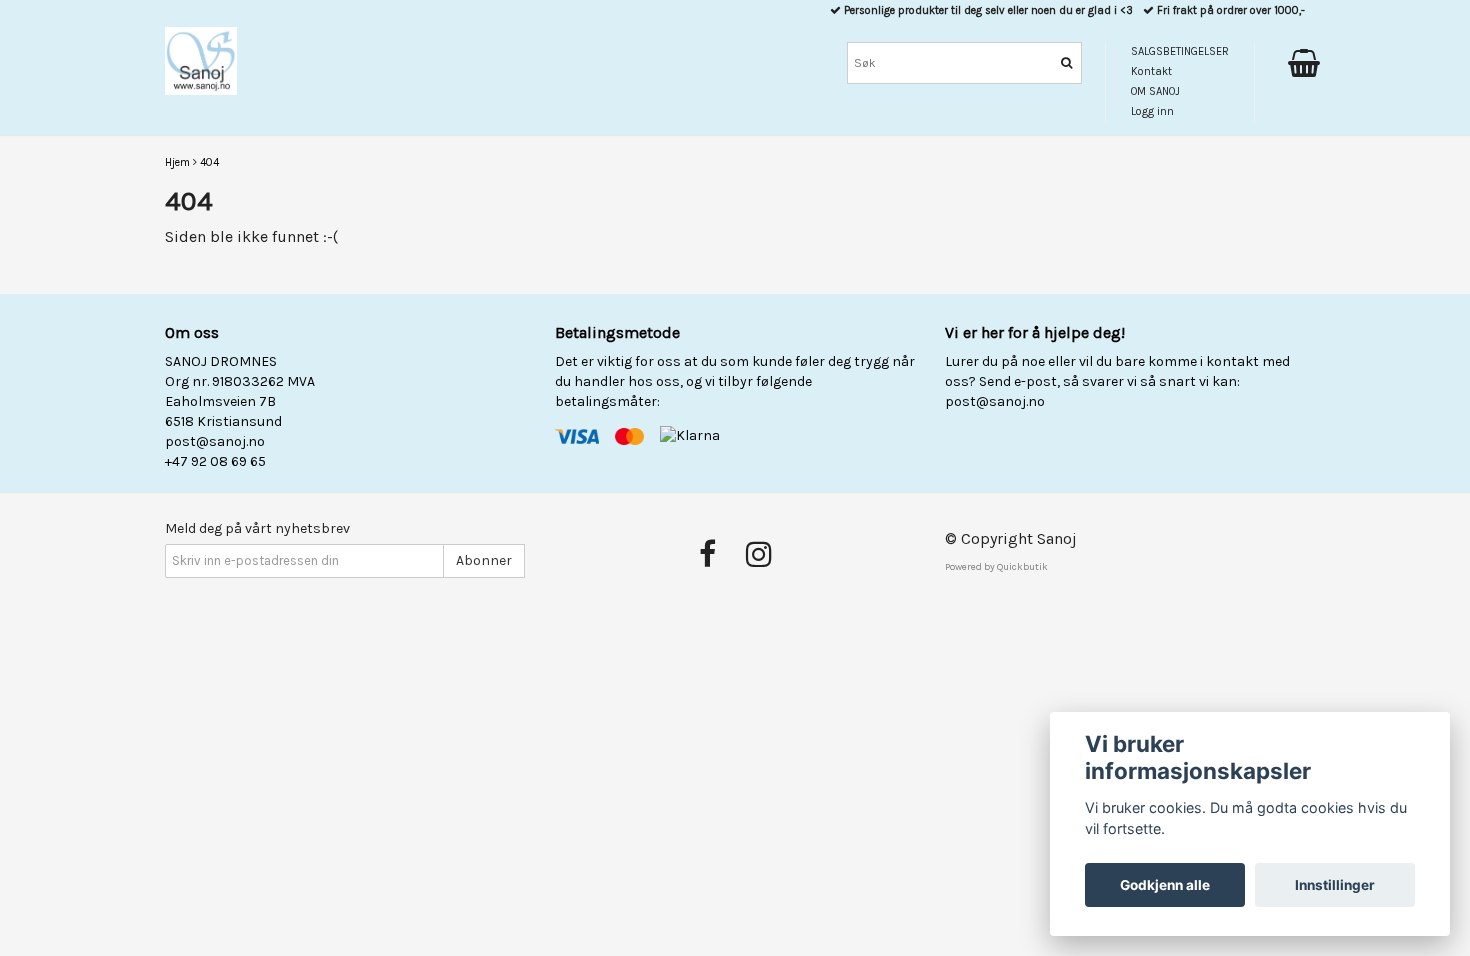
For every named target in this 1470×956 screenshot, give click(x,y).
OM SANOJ (1155, 91)
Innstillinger (1335, 885)
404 (209, 162)
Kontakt (1151, 71)
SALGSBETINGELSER (1180, 51)
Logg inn (1152, 111)
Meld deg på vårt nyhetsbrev (257, 528)
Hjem (177, 162)
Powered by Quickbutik (996, 567)
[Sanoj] (201, 61)
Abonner (484, 560)
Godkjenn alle (1165, 885)
